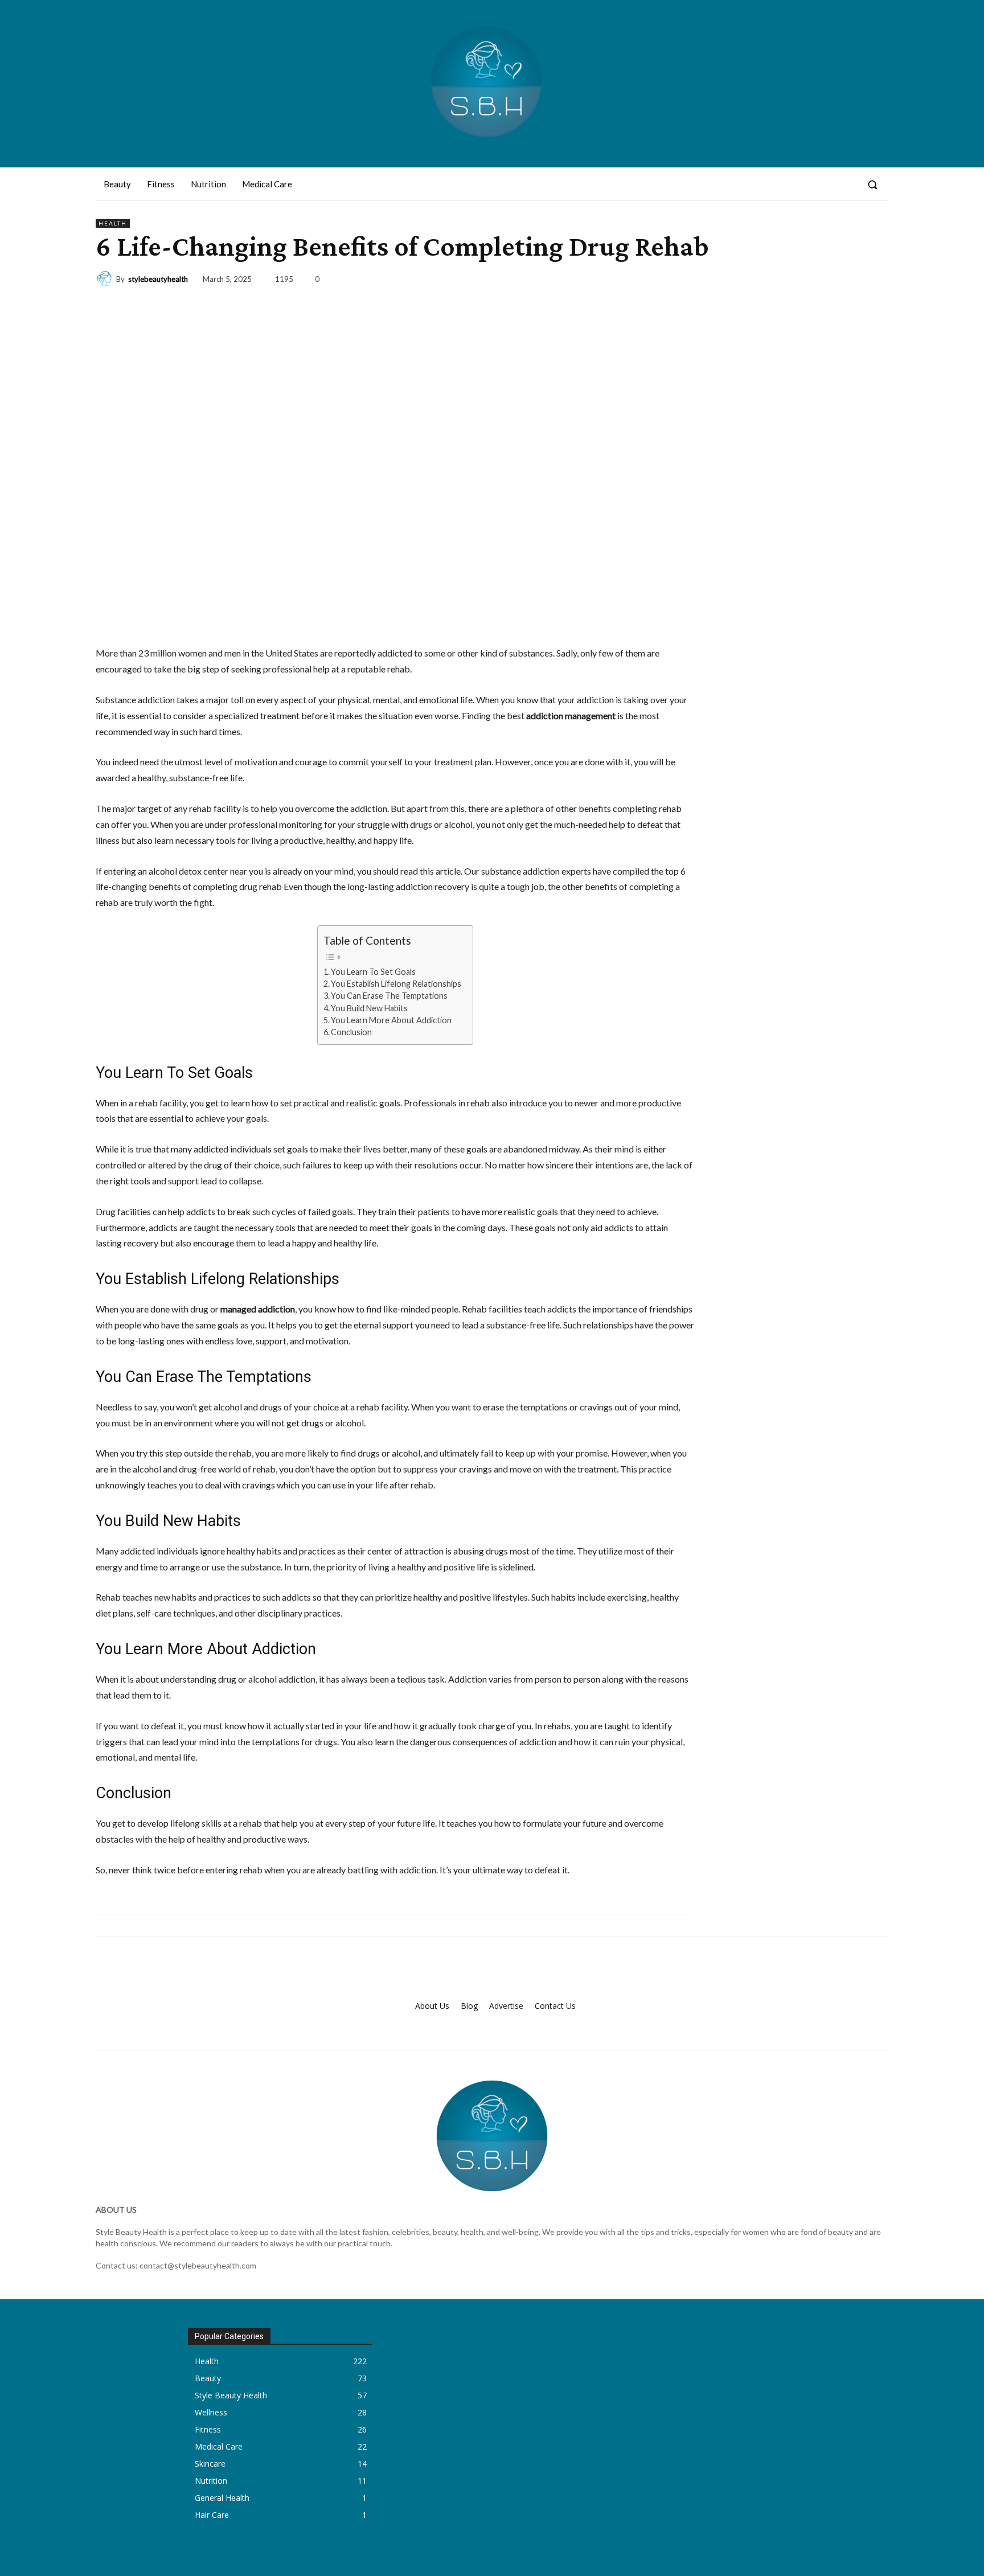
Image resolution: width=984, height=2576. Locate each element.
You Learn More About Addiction (391, 1020)
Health (113, 223)
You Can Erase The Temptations (389, 996)
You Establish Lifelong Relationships (396, 984)
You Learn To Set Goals (373, 972)
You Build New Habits (369, 1008)
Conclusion (351, 1032)
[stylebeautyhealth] (106, 279)
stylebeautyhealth (158, 279)
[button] (872, 184)
